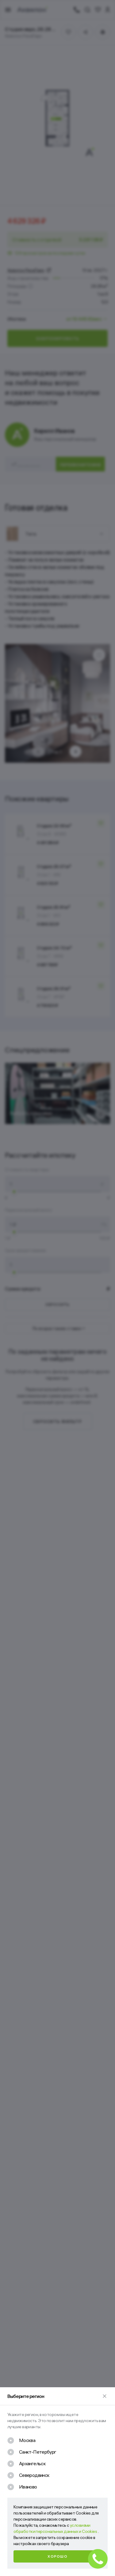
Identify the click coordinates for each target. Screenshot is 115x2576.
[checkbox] (21, 2440)
